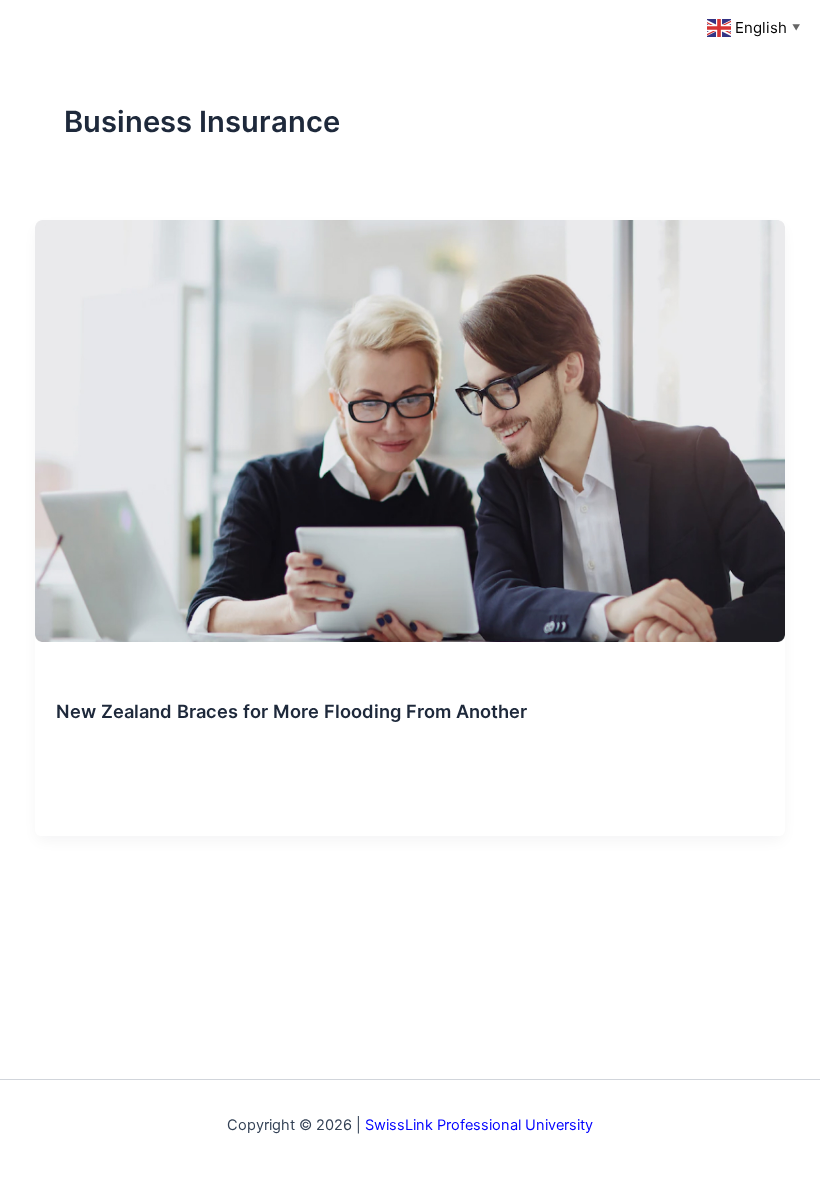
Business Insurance (116, 676)
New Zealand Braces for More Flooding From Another (291, 711)
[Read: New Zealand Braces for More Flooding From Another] (410, 430)
